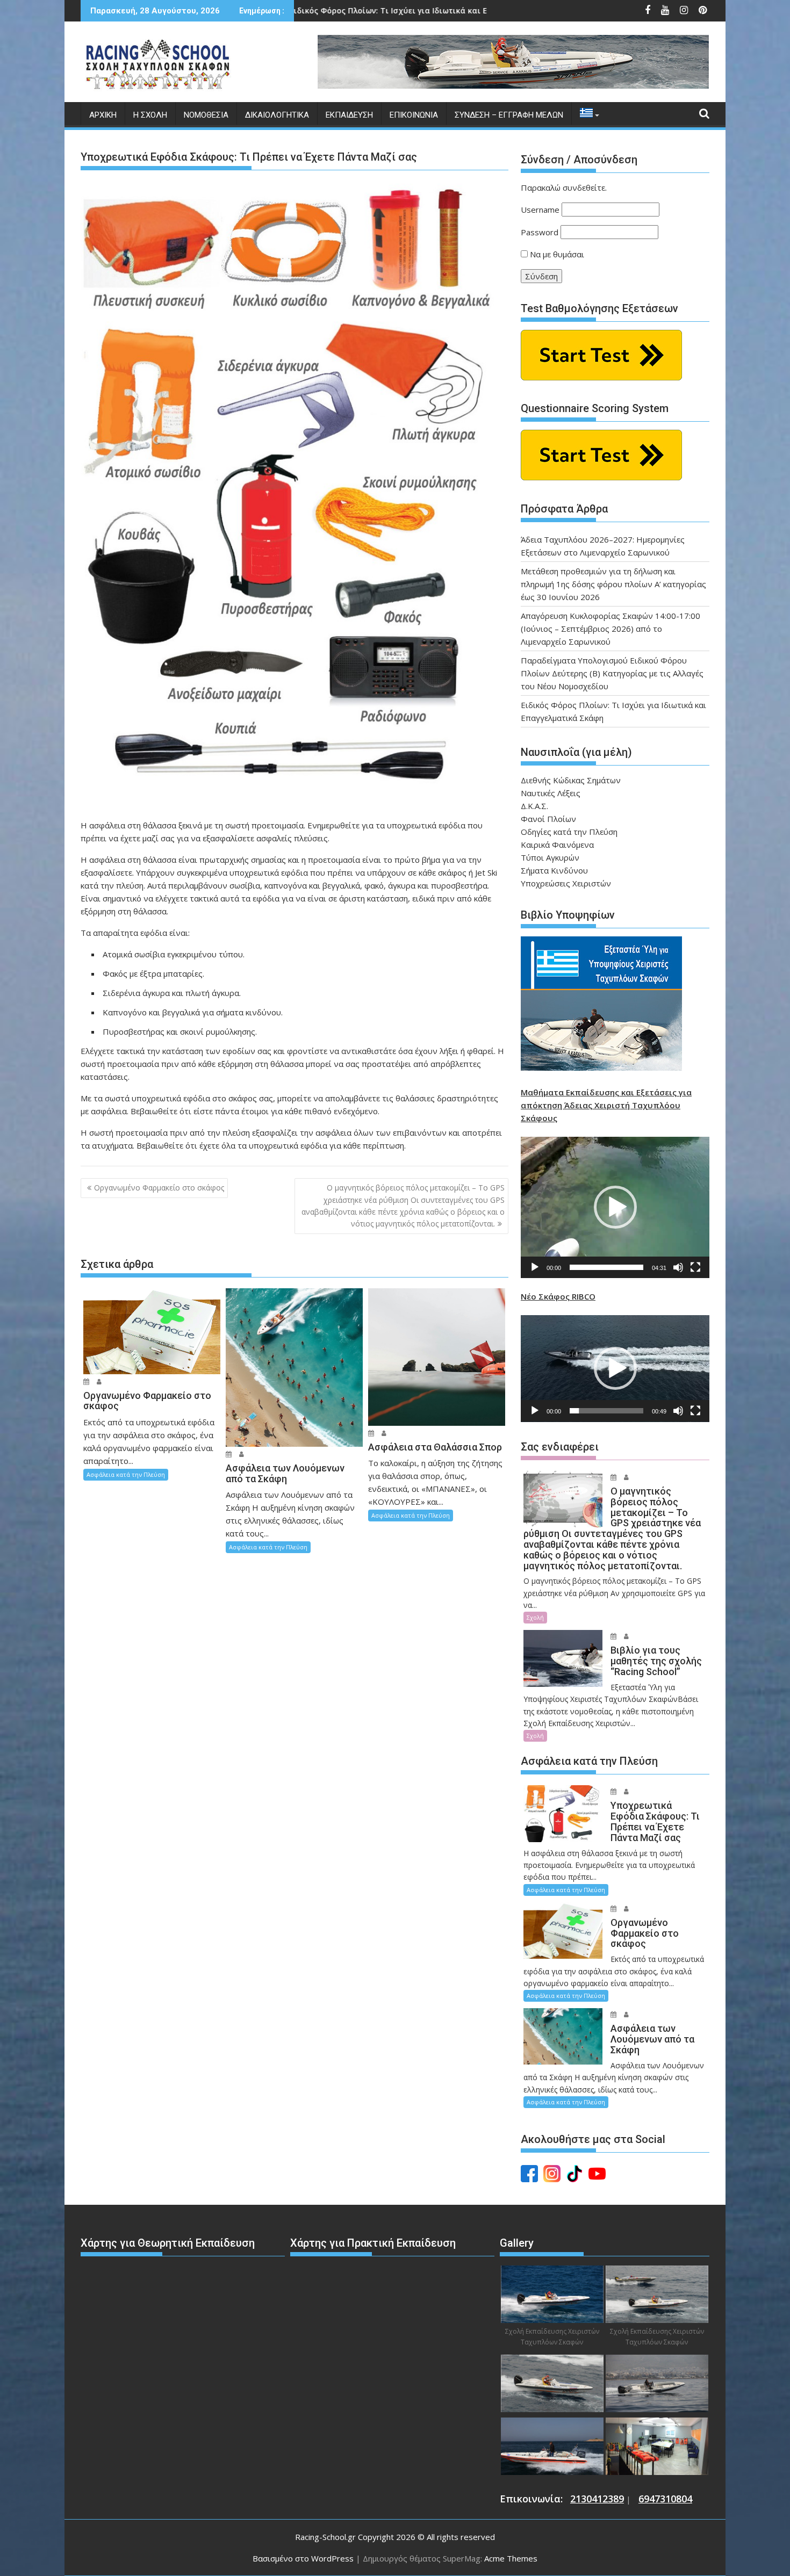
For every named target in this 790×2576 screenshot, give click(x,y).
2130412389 (597, 2499)
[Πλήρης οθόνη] (695, 1267)
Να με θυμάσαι (556, 254)
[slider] (606, 1267)
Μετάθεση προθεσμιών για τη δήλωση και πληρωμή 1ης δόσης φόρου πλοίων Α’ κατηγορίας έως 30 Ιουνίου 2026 (613, 584)
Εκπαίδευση (349, 115)
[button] (615, 1207)
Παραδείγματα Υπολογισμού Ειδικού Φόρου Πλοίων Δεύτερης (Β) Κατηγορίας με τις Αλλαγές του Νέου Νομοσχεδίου (612, 673)
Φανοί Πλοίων (548, 819)
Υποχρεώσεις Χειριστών (566, 883)
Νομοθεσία (206, 115)
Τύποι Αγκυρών (550, 857)
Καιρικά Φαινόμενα (557, 845)
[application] (615, 1207)
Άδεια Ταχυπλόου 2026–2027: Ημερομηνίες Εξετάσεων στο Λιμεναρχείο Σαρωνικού (496, 10)
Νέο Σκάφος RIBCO (558, 1296)
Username (540, 210)
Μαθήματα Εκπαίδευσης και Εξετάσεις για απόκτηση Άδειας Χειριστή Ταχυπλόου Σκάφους (606, 1105)
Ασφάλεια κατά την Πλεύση (126, 1474)
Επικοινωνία (414, 115)
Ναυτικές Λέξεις (551, 793)
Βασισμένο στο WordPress (303, 2558)
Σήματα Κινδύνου (554, 870)
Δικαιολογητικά (277, 115)
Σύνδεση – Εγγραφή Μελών (509, 115)
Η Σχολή (150, 115)
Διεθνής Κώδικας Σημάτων (571, 780)
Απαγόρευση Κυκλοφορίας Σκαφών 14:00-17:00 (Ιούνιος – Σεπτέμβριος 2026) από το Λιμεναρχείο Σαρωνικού (611, 629)
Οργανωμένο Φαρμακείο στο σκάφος (159, 1188)
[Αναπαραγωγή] (535, 1267)
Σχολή (535, 1617)
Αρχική (103, 115)
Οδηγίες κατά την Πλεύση (569, 832)
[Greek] (586, 115)
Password (540, 232)
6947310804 (665, 2499)
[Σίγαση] (678, 1267)
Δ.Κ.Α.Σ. (534, 806)
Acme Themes (511, 2558)
